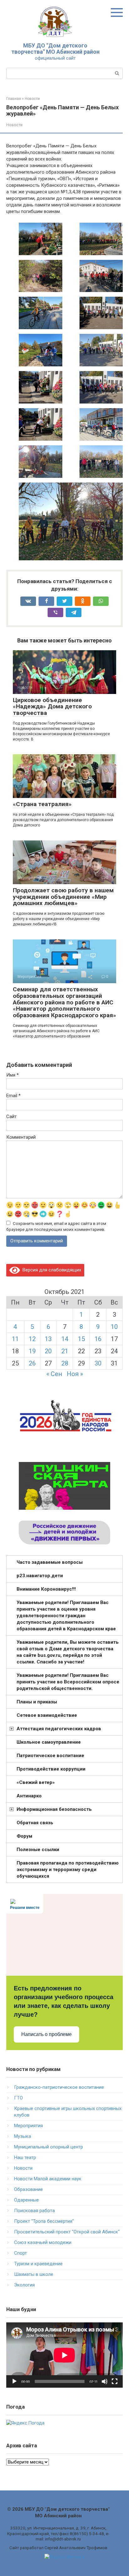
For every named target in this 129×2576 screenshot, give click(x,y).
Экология (24, 2285)
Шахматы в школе (34, 2274)
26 (32, 1363)
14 (65, 1339)
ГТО (18, 2098)
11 (15, 1339)
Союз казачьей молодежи (43, 2242)
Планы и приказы (37, 1702)
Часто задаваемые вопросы (50, 1562)
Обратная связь (35, 1823)
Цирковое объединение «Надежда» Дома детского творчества (52, 707)
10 (114, 1327)
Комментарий (21, 1137)
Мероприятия (28, 2126)
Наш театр (25, 2157)
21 (65, 1351)
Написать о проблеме (46, 2034)
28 (65, 1363)
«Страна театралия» (42, 804)
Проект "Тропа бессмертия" (44, 2221)
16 (98, 1339)
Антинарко (29, 1796)
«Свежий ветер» (36, 1782)
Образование (28, 2189)
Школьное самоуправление (49, 1742)
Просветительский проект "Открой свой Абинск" (67, 2232)
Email (13, 1096)
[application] (64, 2355)
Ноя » (75, 1374)
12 (32, 1339)
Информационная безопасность (54, 1809)
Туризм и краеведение (38, 2264)
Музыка (23, 2136)
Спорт (21, 2253)
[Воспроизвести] (14, 2381)
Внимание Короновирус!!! (46, 1589)
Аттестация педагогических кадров (59, 1729)
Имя (13, 1075)
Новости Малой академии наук (48, 2179)
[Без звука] (105, 2381)
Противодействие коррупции (51, 1769)
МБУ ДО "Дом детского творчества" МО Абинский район (55, 49)
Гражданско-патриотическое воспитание (59, 2087)
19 (32, 1351)
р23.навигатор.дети (40, 1576)
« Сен (54, 1374)
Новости (14, 125)
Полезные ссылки (38, 1850)
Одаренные (26, 2200)
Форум (24, 1836)
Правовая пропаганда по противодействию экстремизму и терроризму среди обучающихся (68, 1870)
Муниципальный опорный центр (49, 2147)
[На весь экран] (115, 2381)
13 (48, 1339)
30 (98, 1363)
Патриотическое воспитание (50, 1756)
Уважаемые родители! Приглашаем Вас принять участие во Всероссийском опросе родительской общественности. (68, 1682)
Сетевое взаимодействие (47, 1715)
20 (48, 1351)
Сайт (11, 1117)
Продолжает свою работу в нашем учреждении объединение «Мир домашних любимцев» (63, 897)
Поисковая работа (34, 2211)
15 (81, 1339)
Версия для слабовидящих (51, 1270)
